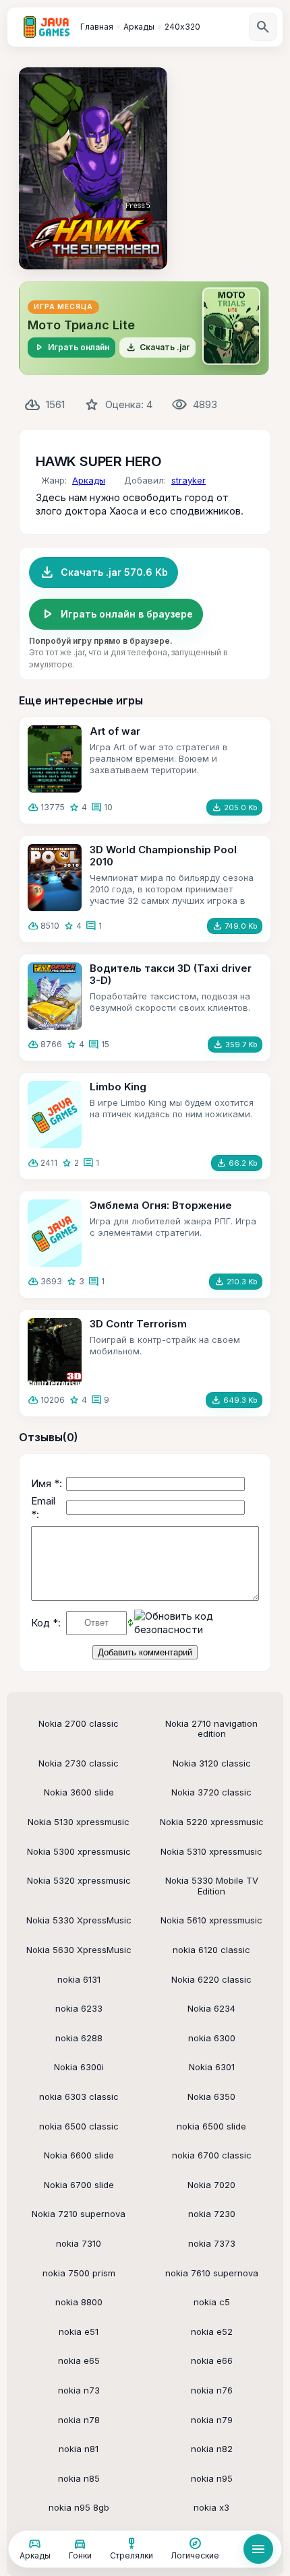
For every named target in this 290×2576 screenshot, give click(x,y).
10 (108, 807)
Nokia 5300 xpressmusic (79, 1851)
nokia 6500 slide (211, 2126)
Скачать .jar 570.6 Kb (104, 572)
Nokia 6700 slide (79, 2185)
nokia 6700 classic (212, 2155)
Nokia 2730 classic (79, 1763)
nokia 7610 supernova (212, 2273)
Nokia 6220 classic (211, 1979)
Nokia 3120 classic (212, 1763)
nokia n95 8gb (79, 2507)
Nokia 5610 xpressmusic (211, 1920)
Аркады (89, 480)
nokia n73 (79, 2390)
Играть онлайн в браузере (116, 614)
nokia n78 (79, 2420)
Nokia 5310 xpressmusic (211, 1851)
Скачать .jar (157, 348)
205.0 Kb (234, 807)
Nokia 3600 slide (79, 1792)
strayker (188, 480)
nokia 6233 (79, 2008)
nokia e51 (79, 2332)
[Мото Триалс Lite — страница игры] (144, 328)
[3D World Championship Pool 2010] (55, 878)
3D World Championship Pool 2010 (163, 856)
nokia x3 (211, 2507)
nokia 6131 (79, 1979)
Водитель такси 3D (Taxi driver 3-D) (171, 974)
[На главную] (47, 27)
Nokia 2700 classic (79, 1723)
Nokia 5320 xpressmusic (79, 1880)
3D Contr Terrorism (138, 1324)
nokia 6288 (79, 2038)
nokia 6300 (212, 2038)
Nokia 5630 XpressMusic (79, 1950)
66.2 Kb (237, 1163)
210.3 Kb (236, 1282)
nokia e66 (212, 2360)
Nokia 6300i (79, 2067)
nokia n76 (212, 2390)
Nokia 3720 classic (211, 1792)
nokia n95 (212, 2478)
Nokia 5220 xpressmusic (212, 1822)
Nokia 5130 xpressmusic (79, 1822)
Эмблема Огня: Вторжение (161, 1205)
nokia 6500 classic (79, 2126)
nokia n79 (212, 2420)
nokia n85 (79, 2478)
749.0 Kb (235, 926)
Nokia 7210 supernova (79, 2214)
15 (105, 1044)
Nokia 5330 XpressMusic (79, 1920)
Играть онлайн (71, 348)
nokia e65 (79, 2360)
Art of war (115, 731)
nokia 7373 (212, 2243)
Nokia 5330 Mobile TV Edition (212, 1886)
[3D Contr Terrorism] (55, 1352)
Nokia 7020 (211, 2185)
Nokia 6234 (211, 2008)
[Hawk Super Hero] (93, 168)
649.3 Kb (234, 1400)
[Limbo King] (55, 1115)
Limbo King (118, 1087)
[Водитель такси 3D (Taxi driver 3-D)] (55, 996)
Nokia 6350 (211, 2096)
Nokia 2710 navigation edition (211, 1729)
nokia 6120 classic (211, 1950)
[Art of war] (55, 759)
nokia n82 (212, 2449)
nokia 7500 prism (79, 2273)
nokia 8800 (79, 2302)
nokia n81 (79, 2449)
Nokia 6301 (212, 2067)
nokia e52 (212, 2332)
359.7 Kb (235, 1045)
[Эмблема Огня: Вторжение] (55, 1233)
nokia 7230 (212, 2214)
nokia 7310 (79, 2243)
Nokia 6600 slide (79, 2155)
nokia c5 (212, 2302)
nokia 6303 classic (79, 2096)
